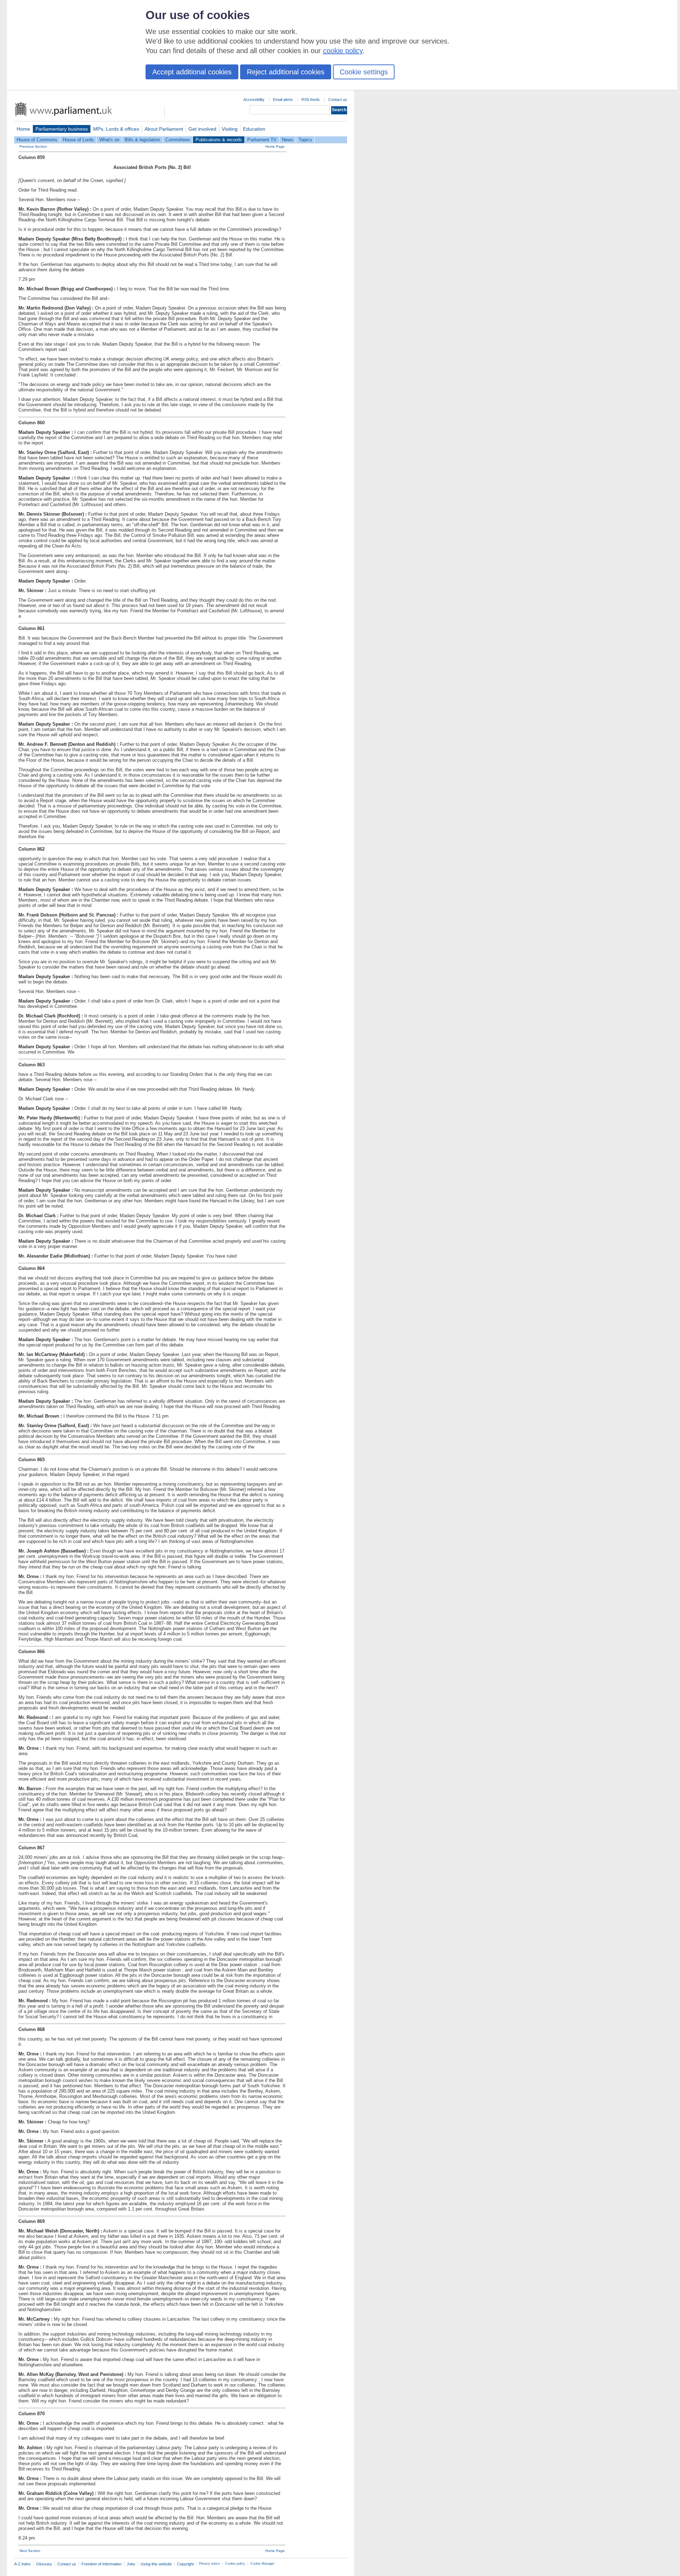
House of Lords (78, 140)
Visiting (230, 129)
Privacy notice (209, 2564)
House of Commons (37, 140)
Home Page (275, 146)
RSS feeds (311, 100)
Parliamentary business (62, 129)
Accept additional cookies (192, 72)
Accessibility (254, 100)
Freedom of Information (101, 2564)
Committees (178, 140)
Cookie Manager (262, 2564)
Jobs (131, 2564)
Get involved (202, 129)
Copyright (185, 2564)
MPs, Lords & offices (116, 129)
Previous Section (33, 146)
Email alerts (283, 100)
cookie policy (343, 51)
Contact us (338, 100)
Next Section (30, 2551)
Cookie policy (235, 2564)
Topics (305, 140)
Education (254, 129)
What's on (109, 140)
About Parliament (164, 129)
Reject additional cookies (286, 72)
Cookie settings (364, 72)
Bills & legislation (142, 140)
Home (23, 129)
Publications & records (219, 140)
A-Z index (22, 2564)
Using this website (156, 2564)
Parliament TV (262, 140)
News (288, 140)
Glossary (44, 2564)
